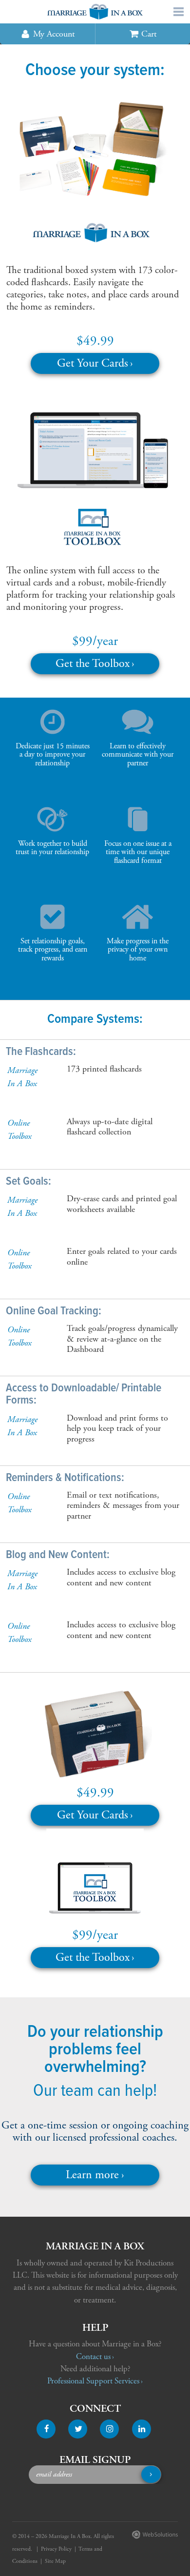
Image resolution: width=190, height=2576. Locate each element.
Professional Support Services (93, 2381)
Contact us (93, 2357)
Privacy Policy (56, 2549)
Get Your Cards (93, 363)
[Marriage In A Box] (95, 12)
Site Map (55, 2561)
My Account (54, 34)
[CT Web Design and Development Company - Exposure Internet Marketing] (153, 2537)
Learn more (92, 2175)
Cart (149, 34)
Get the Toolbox (93, 664)
